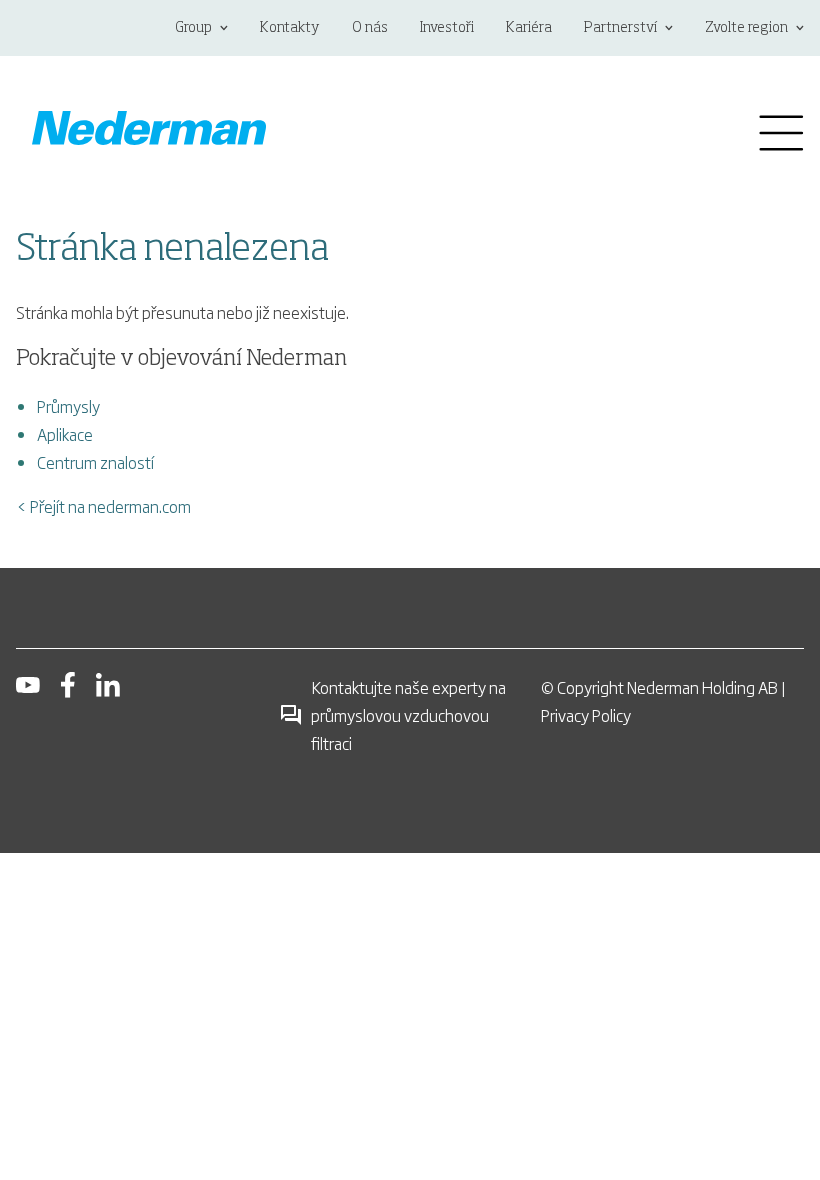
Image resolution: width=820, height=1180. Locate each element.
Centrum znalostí (95, 462)
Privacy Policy (586, 715)
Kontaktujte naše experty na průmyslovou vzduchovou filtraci (408, 715)
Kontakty (290, 28)
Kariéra (529, 28)
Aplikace (65, 434)
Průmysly (68, 406)
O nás (370, 28)
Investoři (447, 28)
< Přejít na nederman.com (103, 506)
